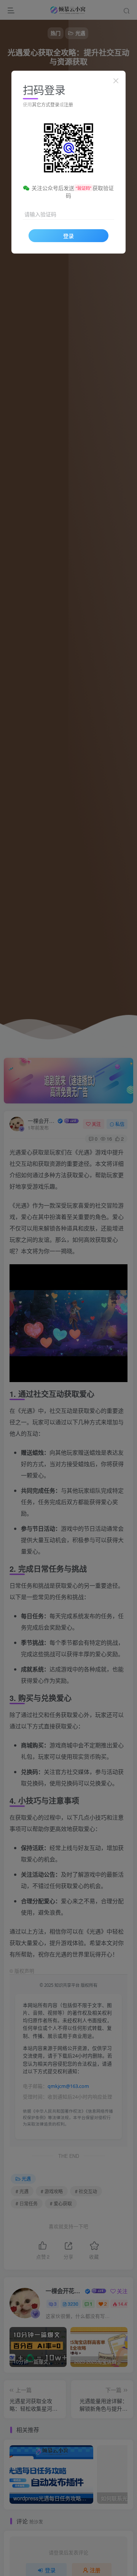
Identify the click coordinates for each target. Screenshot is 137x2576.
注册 (68, 104)
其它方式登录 (46, 104)
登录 (68, 236)
